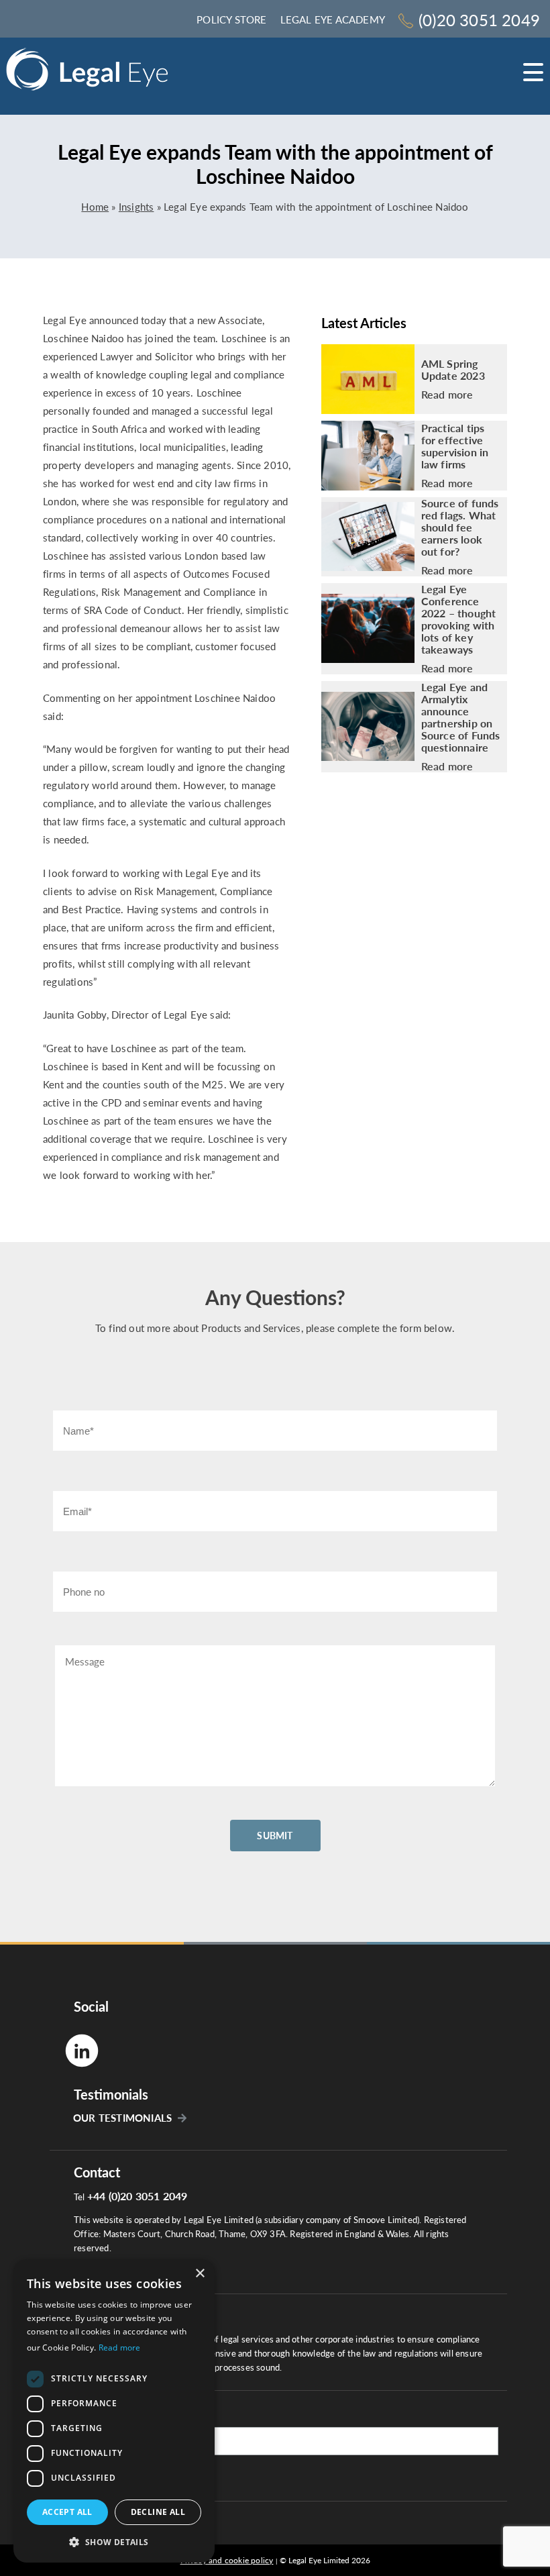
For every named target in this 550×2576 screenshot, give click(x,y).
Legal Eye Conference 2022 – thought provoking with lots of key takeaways (459, 619)
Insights (136, 207)
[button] (114, 2541)
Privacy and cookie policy (227, 2560)
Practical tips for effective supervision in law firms (455, 446)
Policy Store (231, 19)
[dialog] (114, 2411)
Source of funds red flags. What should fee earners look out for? (460, 527)
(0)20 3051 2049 (479, 20)
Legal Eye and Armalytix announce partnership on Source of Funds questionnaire (461, 717)
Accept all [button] (67, 2512)
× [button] (200, 2274)
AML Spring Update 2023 (453, 370)
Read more (447, 395)
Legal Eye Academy (333, 19)
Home (95, 207)
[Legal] (87, 73)
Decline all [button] (158, 2512)
